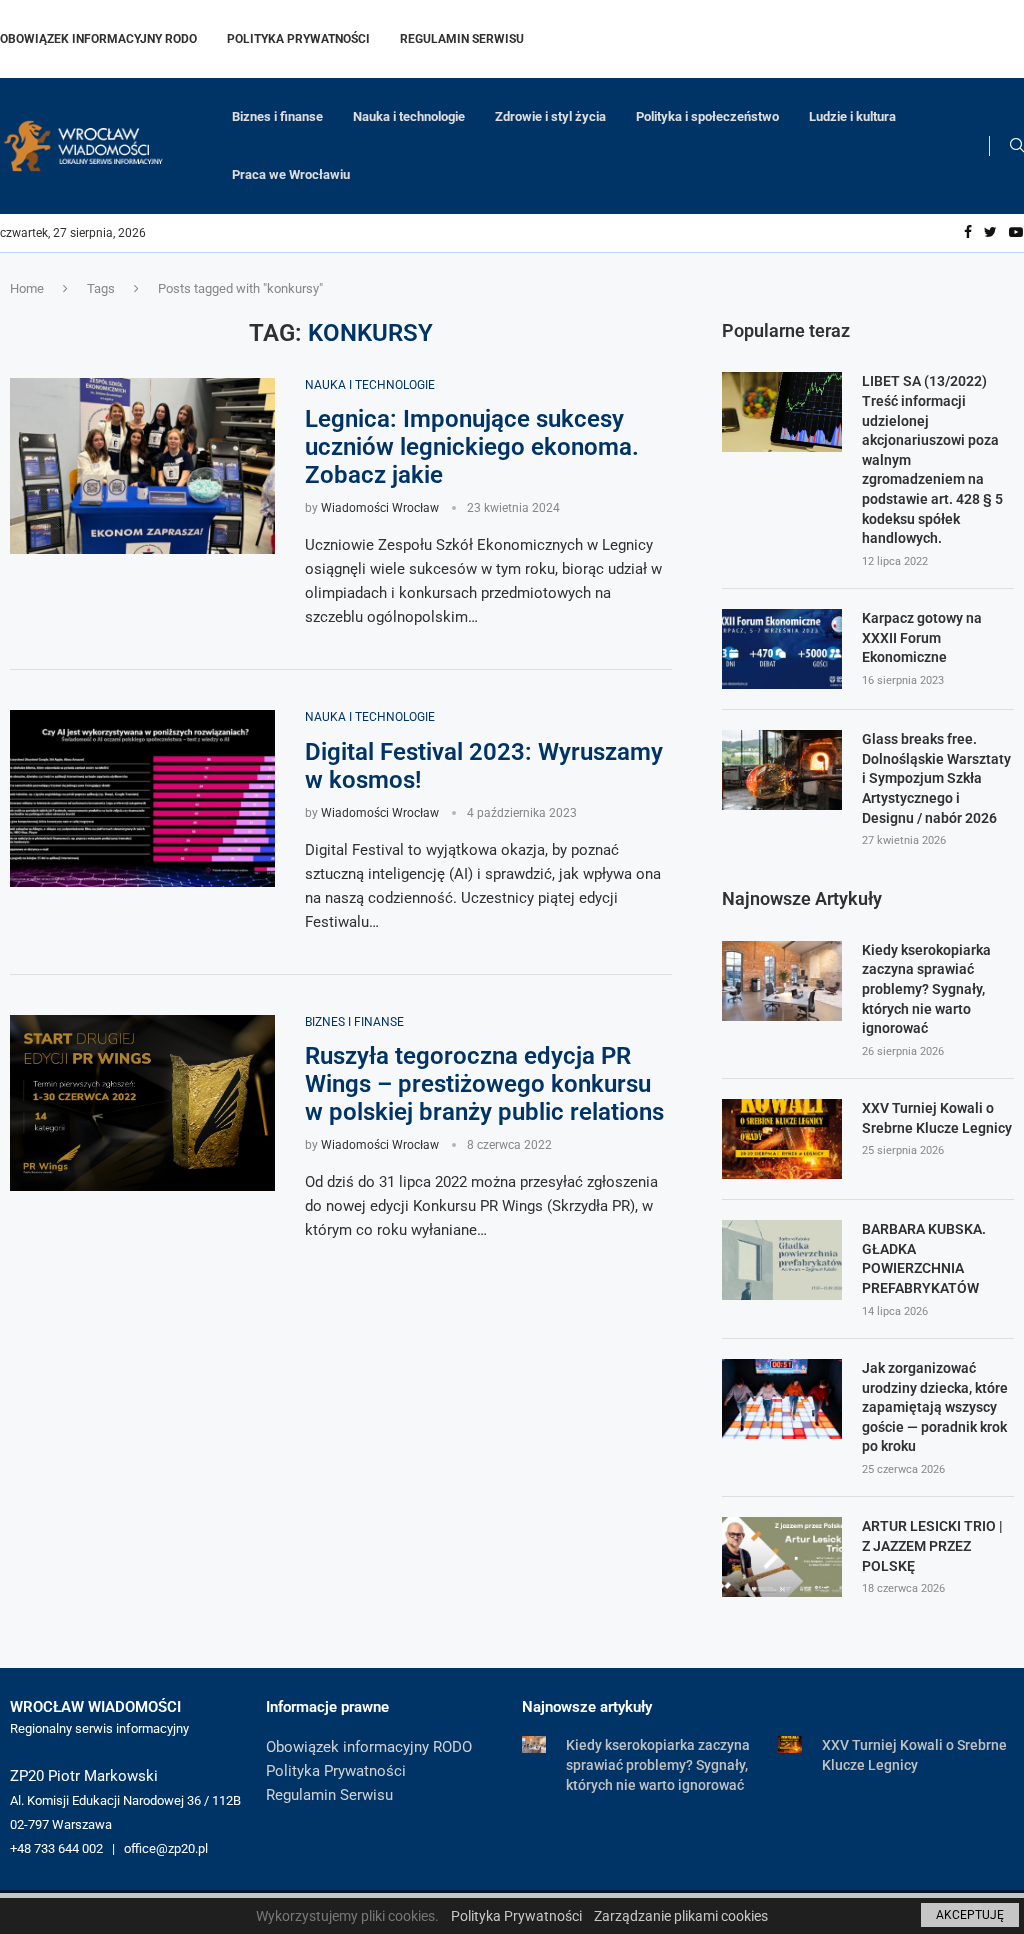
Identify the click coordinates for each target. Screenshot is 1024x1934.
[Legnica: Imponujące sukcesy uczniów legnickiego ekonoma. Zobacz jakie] (142, 466)
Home (27, 288)
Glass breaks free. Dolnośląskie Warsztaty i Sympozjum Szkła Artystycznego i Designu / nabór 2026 (936, 778)
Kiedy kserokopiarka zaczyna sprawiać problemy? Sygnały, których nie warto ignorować (926, 989)
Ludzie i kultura (852, 116)
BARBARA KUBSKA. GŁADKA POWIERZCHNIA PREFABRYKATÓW (924, 1258)
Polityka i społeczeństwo (707, 116)
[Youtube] (1016, 233)
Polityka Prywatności (298, 39)
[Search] (1017, 146)
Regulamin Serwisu (462, 39)
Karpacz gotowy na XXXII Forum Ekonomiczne (922, 637)
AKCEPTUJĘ (970, 1915)
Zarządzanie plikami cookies (681, 1916)
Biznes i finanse (277, 116)
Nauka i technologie (409, 116)
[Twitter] (990, 233)
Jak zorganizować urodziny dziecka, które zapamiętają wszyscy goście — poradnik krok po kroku (935, 1407)
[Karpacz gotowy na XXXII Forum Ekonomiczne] (782, 649)
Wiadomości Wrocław (380, 508)
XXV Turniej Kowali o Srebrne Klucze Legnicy (937, 1118)
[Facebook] (968, 233)
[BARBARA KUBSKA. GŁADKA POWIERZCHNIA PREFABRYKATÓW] (782, 1260)
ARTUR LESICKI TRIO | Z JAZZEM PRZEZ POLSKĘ (932, 1545)
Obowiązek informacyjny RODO (98, 39)
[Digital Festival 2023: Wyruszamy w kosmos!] (142, 798)
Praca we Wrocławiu (291, 174)
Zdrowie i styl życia (550, 116)
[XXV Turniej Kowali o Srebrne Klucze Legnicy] (782, 1139)
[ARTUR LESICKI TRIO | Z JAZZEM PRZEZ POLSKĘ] (782, 1557)
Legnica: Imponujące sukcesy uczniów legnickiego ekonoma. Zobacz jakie (472, 447)
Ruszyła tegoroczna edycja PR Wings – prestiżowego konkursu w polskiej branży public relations (484, 1084)
